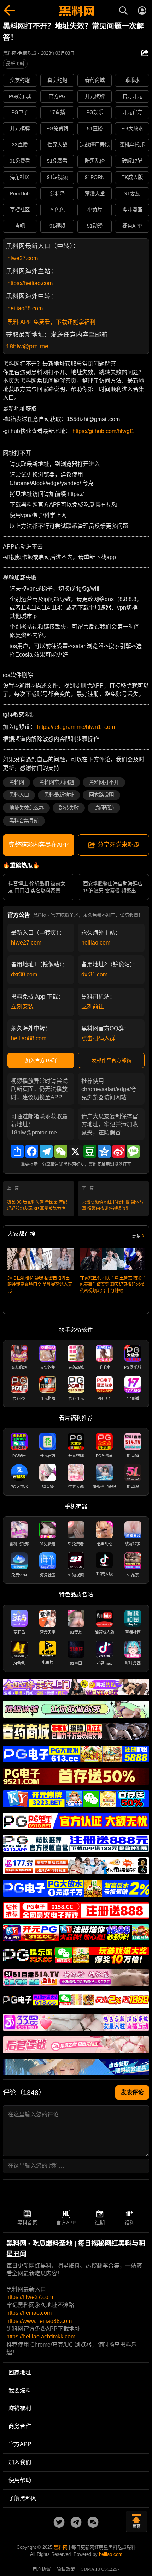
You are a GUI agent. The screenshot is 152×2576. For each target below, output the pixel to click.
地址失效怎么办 (27, 808)
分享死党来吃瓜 (119, 845)
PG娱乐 (95, 112)
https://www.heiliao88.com (39, 2321)
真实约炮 (57, 80)
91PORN (95, 177)
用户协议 (42, 2569)
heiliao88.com (25, 308)
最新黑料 (15, 64)
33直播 (20, 145)
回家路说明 (101, 795)
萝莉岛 (57, 193)
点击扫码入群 (98, 1038)
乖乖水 (132, 80)
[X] (75, 1151)
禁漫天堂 (95, 193)
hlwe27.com (23, 258)
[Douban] (90, 1151)
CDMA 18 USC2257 (100, 2569)
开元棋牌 (95, 96)
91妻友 (132, 193)
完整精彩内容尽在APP (39, 845)
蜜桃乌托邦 (132, 145)
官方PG (57, 96)
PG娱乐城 (20, 96)
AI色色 (57, 210)
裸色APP (132, 226)
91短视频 (57, 177)
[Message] (133, 1151)
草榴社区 (20, 210)
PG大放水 (132, 128)
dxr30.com (24, 974)
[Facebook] (32, 1151)
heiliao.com (96, 943)
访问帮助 (104, 808)
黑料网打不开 (104, 782)
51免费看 (57, 161)
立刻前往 (93, 1007)
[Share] (17, 1151)
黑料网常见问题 (57, 782)
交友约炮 (20, 80)
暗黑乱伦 (95, 161)
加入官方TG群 (41, 1060)
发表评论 (132, 2092)
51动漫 (95, 226)
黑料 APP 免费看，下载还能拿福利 (51, 322)
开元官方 (132, 112)
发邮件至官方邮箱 (111, 1060)
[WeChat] (61, 1151)
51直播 (95, 128)
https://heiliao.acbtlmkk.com (41, 2337)
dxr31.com (94, 974)
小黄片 (95, 210)
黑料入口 (19, 795)
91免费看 (20, 161)
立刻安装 (22, 1007)
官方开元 (132, 96)
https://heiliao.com (30, 283)
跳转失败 (69, 808)
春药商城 (95, 80)
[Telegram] (46, 1151)
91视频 (57, 226)
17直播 (57, 112)
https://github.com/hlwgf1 (103, 431)
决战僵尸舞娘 (95, 145)
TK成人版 (132, 177)
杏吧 (20, 226)
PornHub (20, 193)
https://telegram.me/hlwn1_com (76, 727)
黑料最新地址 (59, 795)
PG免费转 (57, 128)
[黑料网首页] (76, 12)
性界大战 (57, 145)
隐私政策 (66, 2569)
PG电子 (20, 112)
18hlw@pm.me (27, 346)
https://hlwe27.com (30, 2297)
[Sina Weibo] (119, 1151)
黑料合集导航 (24, 821)
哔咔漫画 (132, 210)
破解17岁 (132, 161)
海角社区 (20, 177)
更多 (136, 1236)
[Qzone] (104, 1151)
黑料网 (17, 782)
